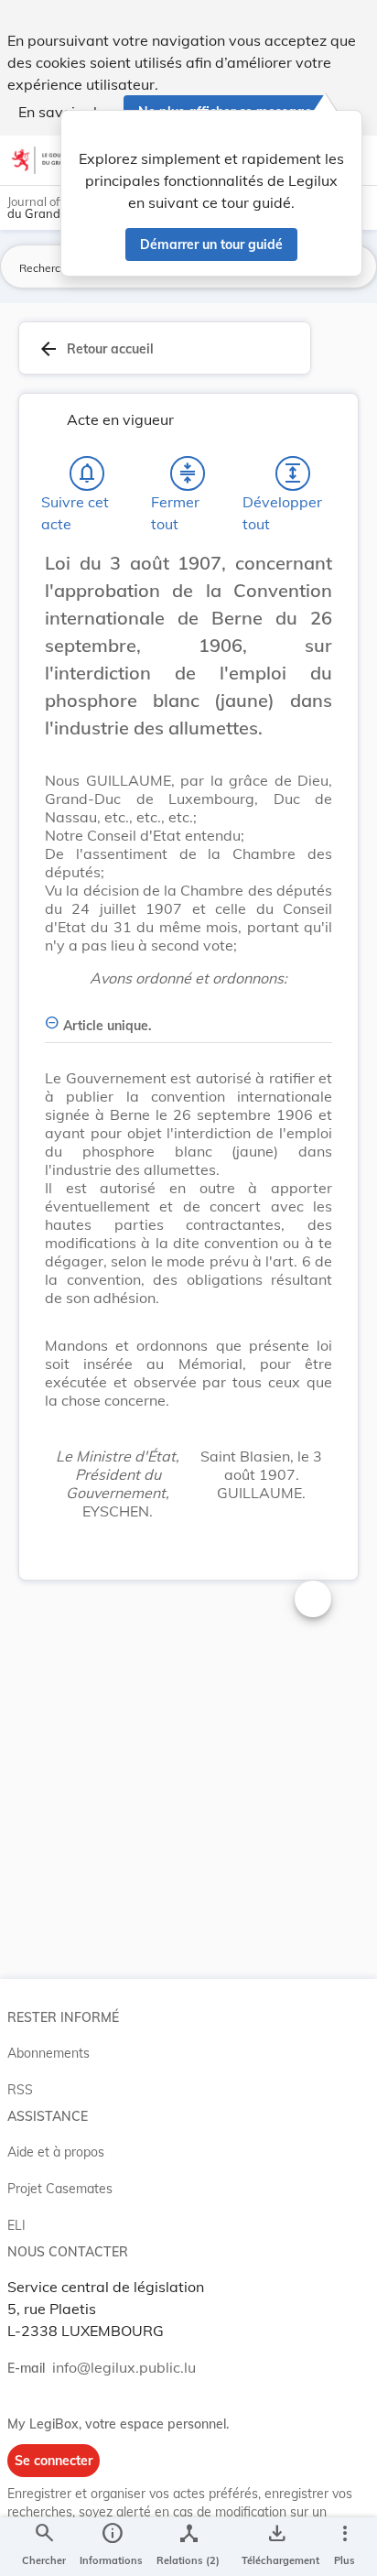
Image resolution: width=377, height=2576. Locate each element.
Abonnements (48, 2053)
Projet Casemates (60, 2189)
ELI (16, 2225)
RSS (20, 2090)
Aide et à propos (56, 2152)
